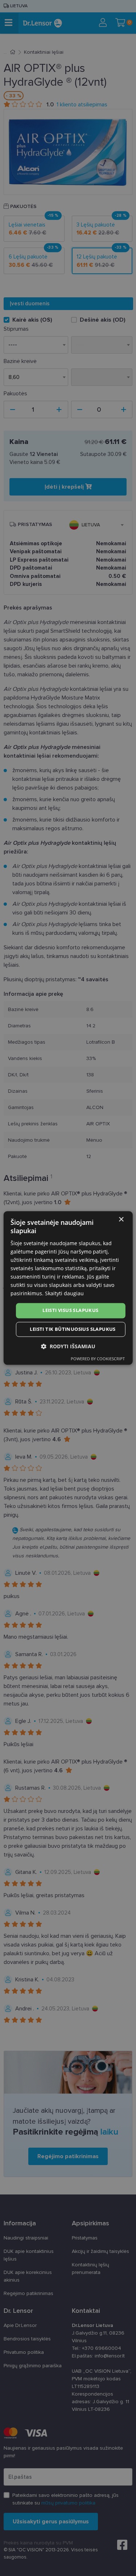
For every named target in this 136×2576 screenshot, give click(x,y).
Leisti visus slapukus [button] (70, 1311)
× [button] (121, 1220)
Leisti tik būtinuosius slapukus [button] (73, 1329)
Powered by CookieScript (98, 1359)
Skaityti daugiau (64, 1294)
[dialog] (68, 1288)
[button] (68, 1347)
